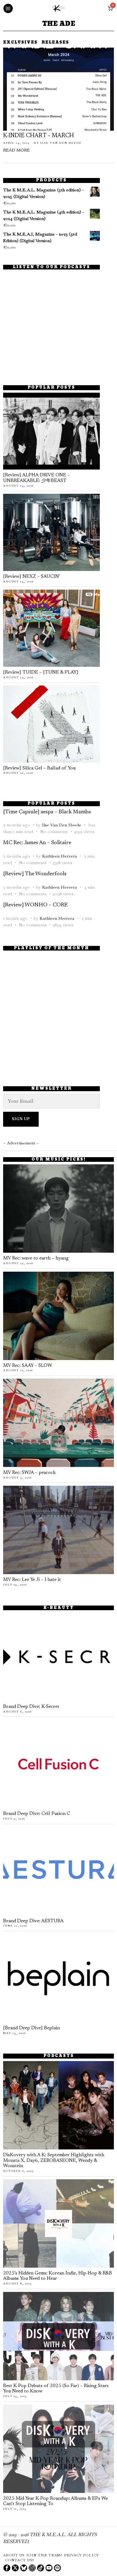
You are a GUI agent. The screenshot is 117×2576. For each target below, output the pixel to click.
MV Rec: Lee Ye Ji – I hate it (32, 1580)
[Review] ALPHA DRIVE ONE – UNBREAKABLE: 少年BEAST (37, 478)
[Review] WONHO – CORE (35, 905)
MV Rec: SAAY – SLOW (28, 1366)
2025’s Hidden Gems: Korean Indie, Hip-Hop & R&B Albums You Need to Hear (58, 2276)
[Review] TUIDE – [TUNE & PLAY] (41, 673)
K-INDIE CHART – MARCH (39, 136)
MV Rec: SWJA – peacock (29, 1473)
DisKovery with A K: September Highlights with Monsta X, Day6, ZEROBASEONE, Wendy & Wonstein (54, 2161)
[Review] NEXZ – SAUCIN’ (32, 577)
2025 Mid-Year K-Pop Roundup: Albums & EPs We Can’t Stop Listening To (56, 2501)
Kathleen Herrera (59, 856)
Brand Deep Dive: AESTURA (33, 1921)
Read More (16, 151)
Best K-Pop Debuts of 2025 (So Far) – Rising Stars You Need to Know (56, 2389)
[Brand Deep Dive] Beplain (32, 2028)
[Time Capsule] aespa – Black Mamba (47, 812)
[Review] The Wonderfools (35, 874)
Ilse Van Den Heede (61, 143)
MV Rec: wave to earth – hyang (36, 1258)
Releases (55, 43)
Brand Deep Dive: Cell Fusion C (37, 1814)
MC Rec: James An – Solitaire (37, 843)
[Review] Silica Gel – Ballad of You (39, 768)
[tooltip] (7, 2568)
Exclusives (20, 43)
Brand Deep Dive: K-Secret (31, 1707)
